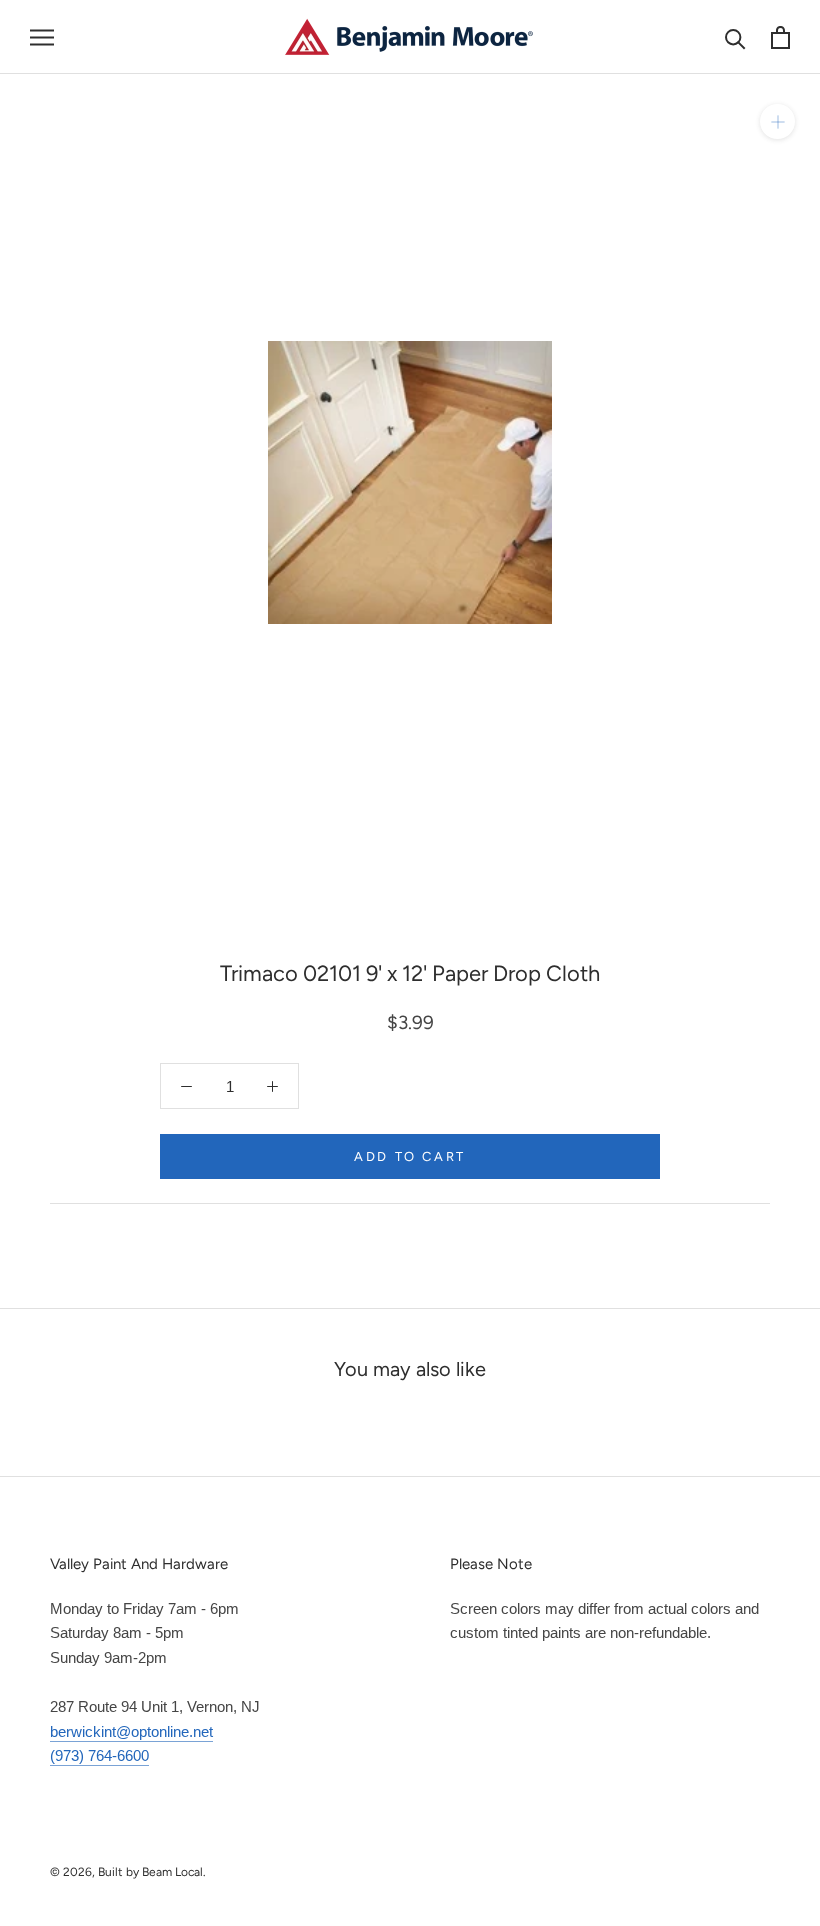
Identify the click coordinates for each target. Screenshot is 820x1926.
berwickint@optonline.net (131, 1731)
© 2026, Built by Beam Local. (128, 1872)
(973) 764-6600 (99, 1755)
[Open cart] (780, 37)
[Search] (735, 37)
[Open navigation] (42, 37)
